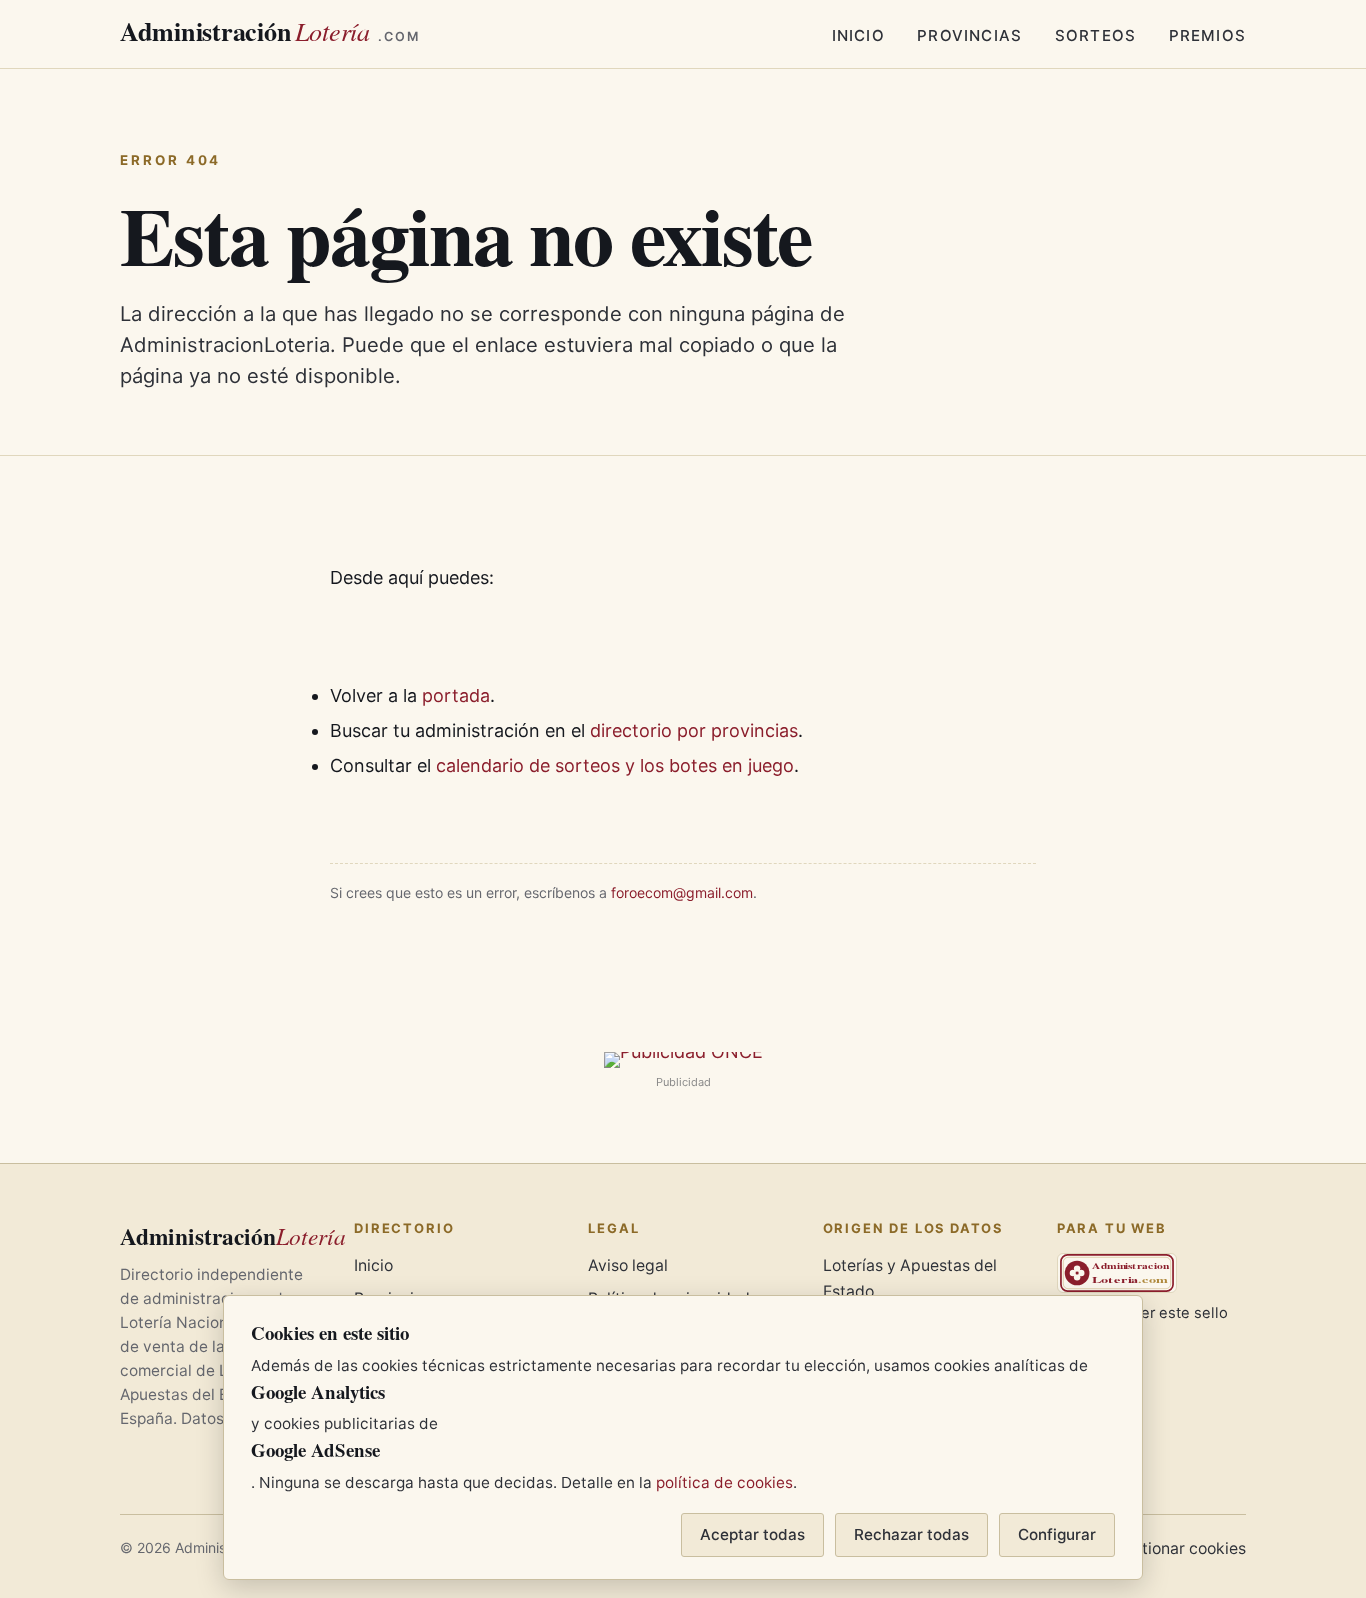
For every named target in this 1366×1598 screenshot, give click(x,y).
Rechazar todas (911, 1534)
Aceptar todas (752, 1534)
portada (456, 695)
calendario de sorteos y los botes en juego (615, 765)
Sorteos (1095, 35)
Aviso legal (628, 1265)
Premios (1207, 35)
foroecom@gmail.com (682, 892)
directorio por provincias (694, 730)
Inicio (858, 35)
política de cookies (724, 1482)
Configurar (1057, 1534)
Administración (270, 31)
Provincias (969, 35)
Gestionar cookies (1179, 1548)
